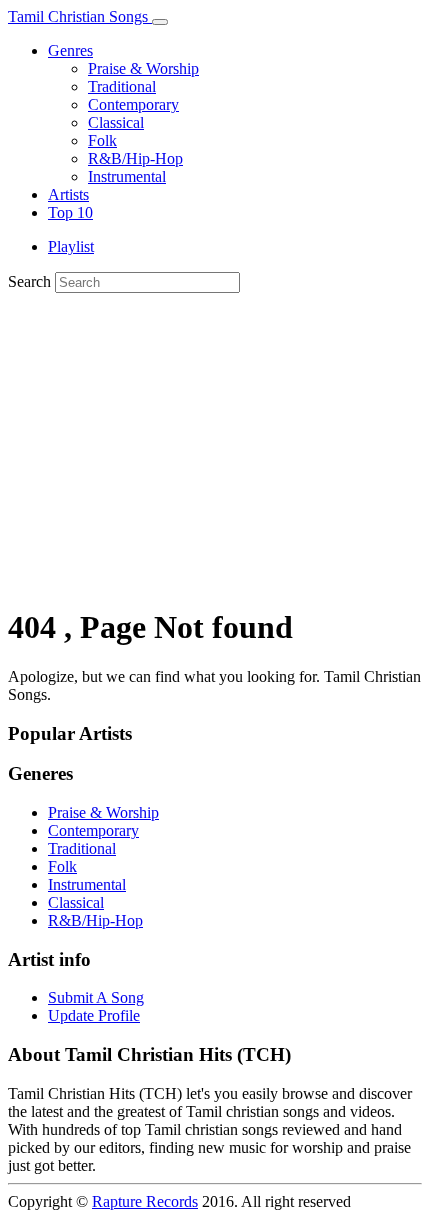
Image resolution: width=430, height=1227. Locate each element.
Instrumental (127, 176)
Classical (116, 122)
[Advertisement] (215, 445)
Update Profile (94, 1015)
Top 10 (70, 212)
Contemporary (133, 104)
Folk (102, 140)
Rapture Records (145, 1201)
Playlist (71, 246)
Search (29, 281)
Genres (70, 50)
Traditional (122, 86)
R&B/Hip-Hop (135, 158)
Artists (68, 194)
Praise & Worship (143, 68)
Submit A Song (96, 997)
